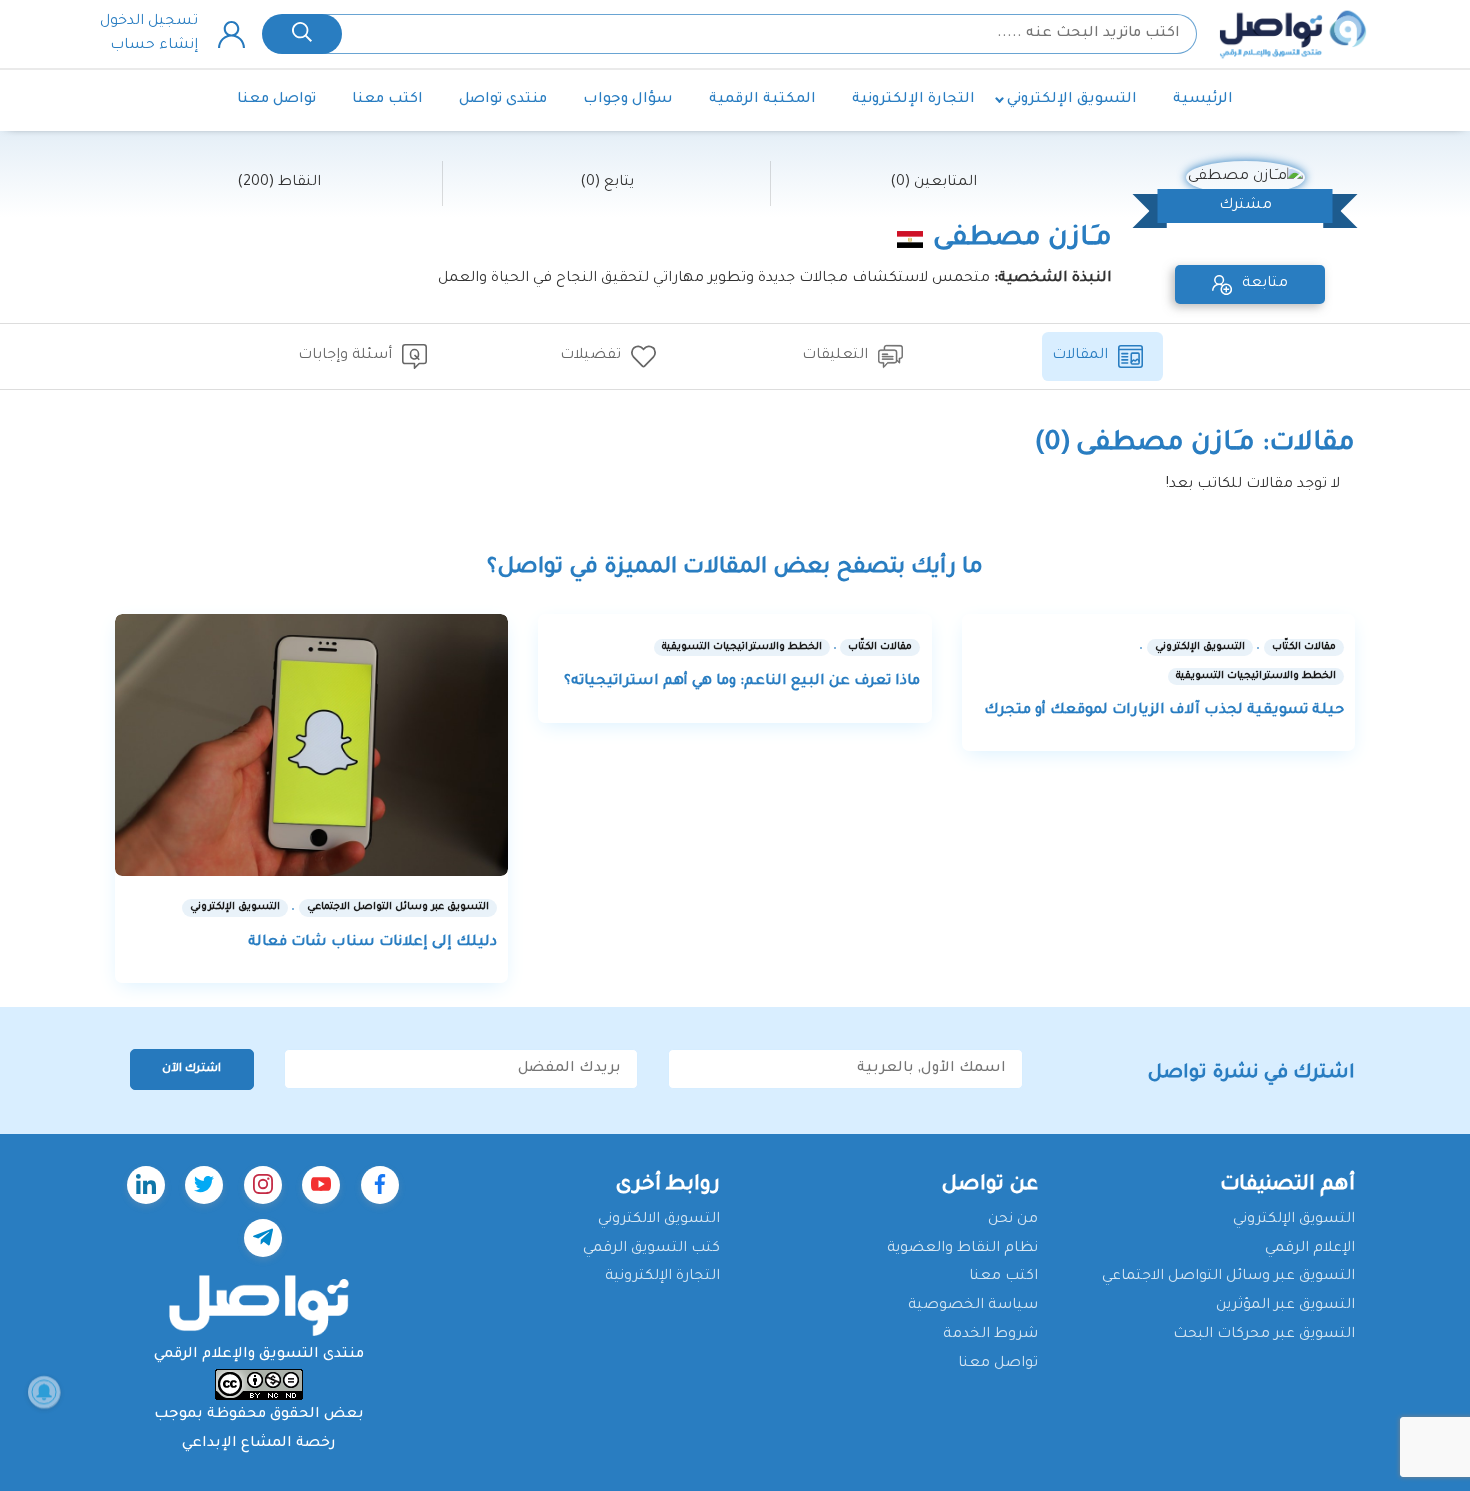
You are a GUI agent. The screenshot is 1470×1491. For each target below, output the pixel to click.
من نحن (1013, 1220)
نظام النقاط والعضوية (962, 1249)
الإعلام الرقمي (1310, 1249)
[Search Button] (302, 34)
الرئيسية (1203, 100)
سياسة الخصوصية (973, 1306)
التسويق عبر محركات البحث (1264, 1335)
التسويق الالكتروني (659, 1220)
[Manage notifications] (44, 1392)
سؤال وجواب (628, 100)
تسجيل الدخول (149, 22)
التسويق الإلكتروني (1072, 100)
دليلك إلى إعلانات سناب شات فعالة (372, 943)
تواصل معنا (276, 100)
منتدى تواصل (503, 100)
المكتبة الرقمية (762, 100)
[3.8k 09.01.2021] (311, 745)
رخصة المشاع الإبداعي (259, 1444)
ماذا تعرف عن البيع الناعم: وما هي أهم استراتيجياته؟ (742, 682)
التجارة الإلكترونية (913, 100)
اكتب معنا (387, 100)
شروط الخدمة (990, 1335)
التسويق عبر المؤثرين (1285, 1306)
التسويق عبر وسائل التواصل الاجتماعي (1228, 1277)
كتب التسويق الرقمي (651, 1249)
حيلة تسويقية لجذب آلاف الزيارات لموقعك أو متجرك (1164, 711)
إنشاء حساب (154, 46)
